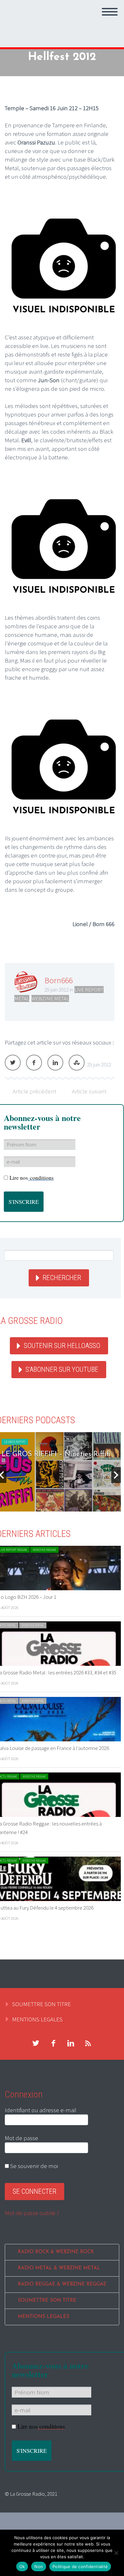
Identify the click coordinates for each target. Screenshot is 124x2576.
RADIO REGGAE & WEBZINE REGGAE (62, 2284)
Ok (22, 2566)
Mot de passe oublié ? (32, 2213)
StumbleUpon (77, 1063)
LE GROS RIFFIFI (15, 1442)
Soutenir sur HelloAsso (62, 1346)
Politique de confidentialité (80, 2566)
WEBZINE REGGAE (44, 1550)
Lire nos (32, 1178)
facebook (53, 2043)
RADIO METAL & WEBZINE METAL (59, 2268)
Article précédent (34, 1091)
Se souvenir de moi (33, 2166)
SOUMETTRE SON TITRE (41, 2004)
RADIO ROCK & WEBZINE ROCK (56, 2252)
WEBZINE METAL (50, 998)
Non (39, 2566)
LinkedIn (55, 1063)
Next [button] (116, 1475)
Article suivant (89, 1091)
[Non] (116, 2553)
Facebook (34, 1063)
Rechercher (62, 1278)
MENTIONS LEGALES (37, 2019)
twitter (36, 2043)
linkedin (71, 2043)
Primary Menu (110, 12)
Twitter (13, 1063)
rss (88, 2043)
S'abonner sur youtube (62, 1369)
